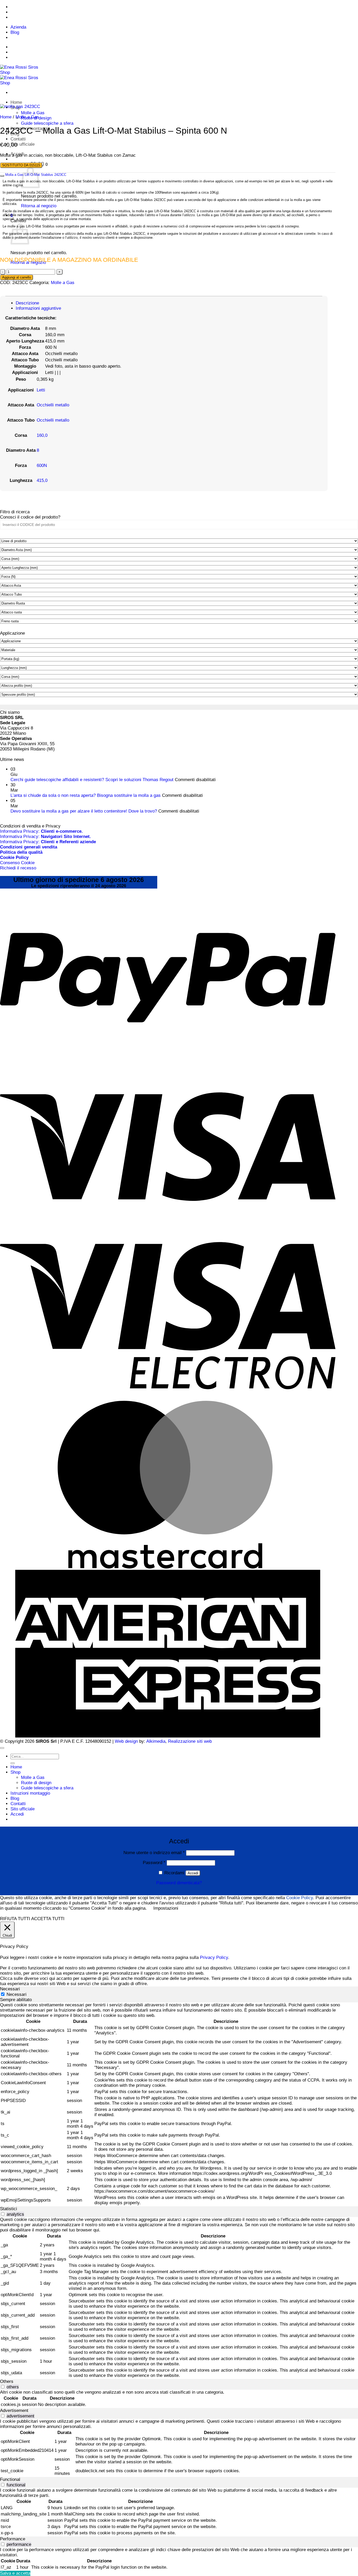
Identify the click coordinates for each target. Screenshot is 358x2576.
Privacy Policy (214, 1957)
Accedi (193, 1873)
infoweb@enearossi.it (48, 17)
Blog (15, 32)
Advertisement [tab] (14, 2411)
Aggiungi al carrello (17, 277)
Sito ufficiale (23, 144)
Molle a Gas (33, 113)
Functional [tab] (10, 2479)
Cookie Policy (300, 1898)
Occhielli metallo (53, 405)
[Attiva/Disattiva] (2, 176)
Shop (15, 1772)
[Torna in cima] (2, 1748)
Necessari (17, 1994)
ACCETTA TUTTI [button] (48, 1919)
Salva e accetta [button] (15, 2573)
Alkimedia (156, 1741)
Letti (41, 390)
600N (42, 465)
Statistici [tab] (9, 2209)
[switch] (3, 2214)
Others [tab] (7, 2381)
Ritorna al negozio (39, 206)
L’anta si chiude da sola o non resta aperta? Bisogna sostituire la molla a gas (86, 795)
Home (16, 102)
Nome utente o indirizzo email (154, 1853)
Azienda (18, 27)
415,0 (42, 480)
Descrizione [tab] (27, 303)
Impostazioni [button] (166, 1908)
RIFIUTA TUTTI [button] (15, 1919)
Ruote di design (36, 1783)
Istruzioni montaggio (30, 1793)
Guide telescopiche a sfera (47, 123)
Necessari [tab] (10, 1989)
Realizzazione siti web (190, 1741)
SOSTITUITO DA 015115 (21, 165)
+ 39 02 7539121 (47, 7)
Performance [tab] (13, 2539)
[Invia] (13, 1763)
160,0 (42, 435)
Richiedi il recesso (18, 868)
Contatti (18, 139)
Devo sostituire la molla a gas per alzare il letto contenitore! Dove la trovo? (84, 811)
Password (154, 1863)
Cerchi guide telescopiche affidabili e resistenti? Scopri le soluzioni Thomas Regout (92, 780)
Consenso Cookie (17, 863)
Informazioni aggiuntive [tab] (38, 308)
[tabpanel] (179, 2104)
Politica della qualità (21, 852)
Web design (126, 1741)
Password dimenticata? (179, 1883)
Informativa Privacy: (41, 831)
